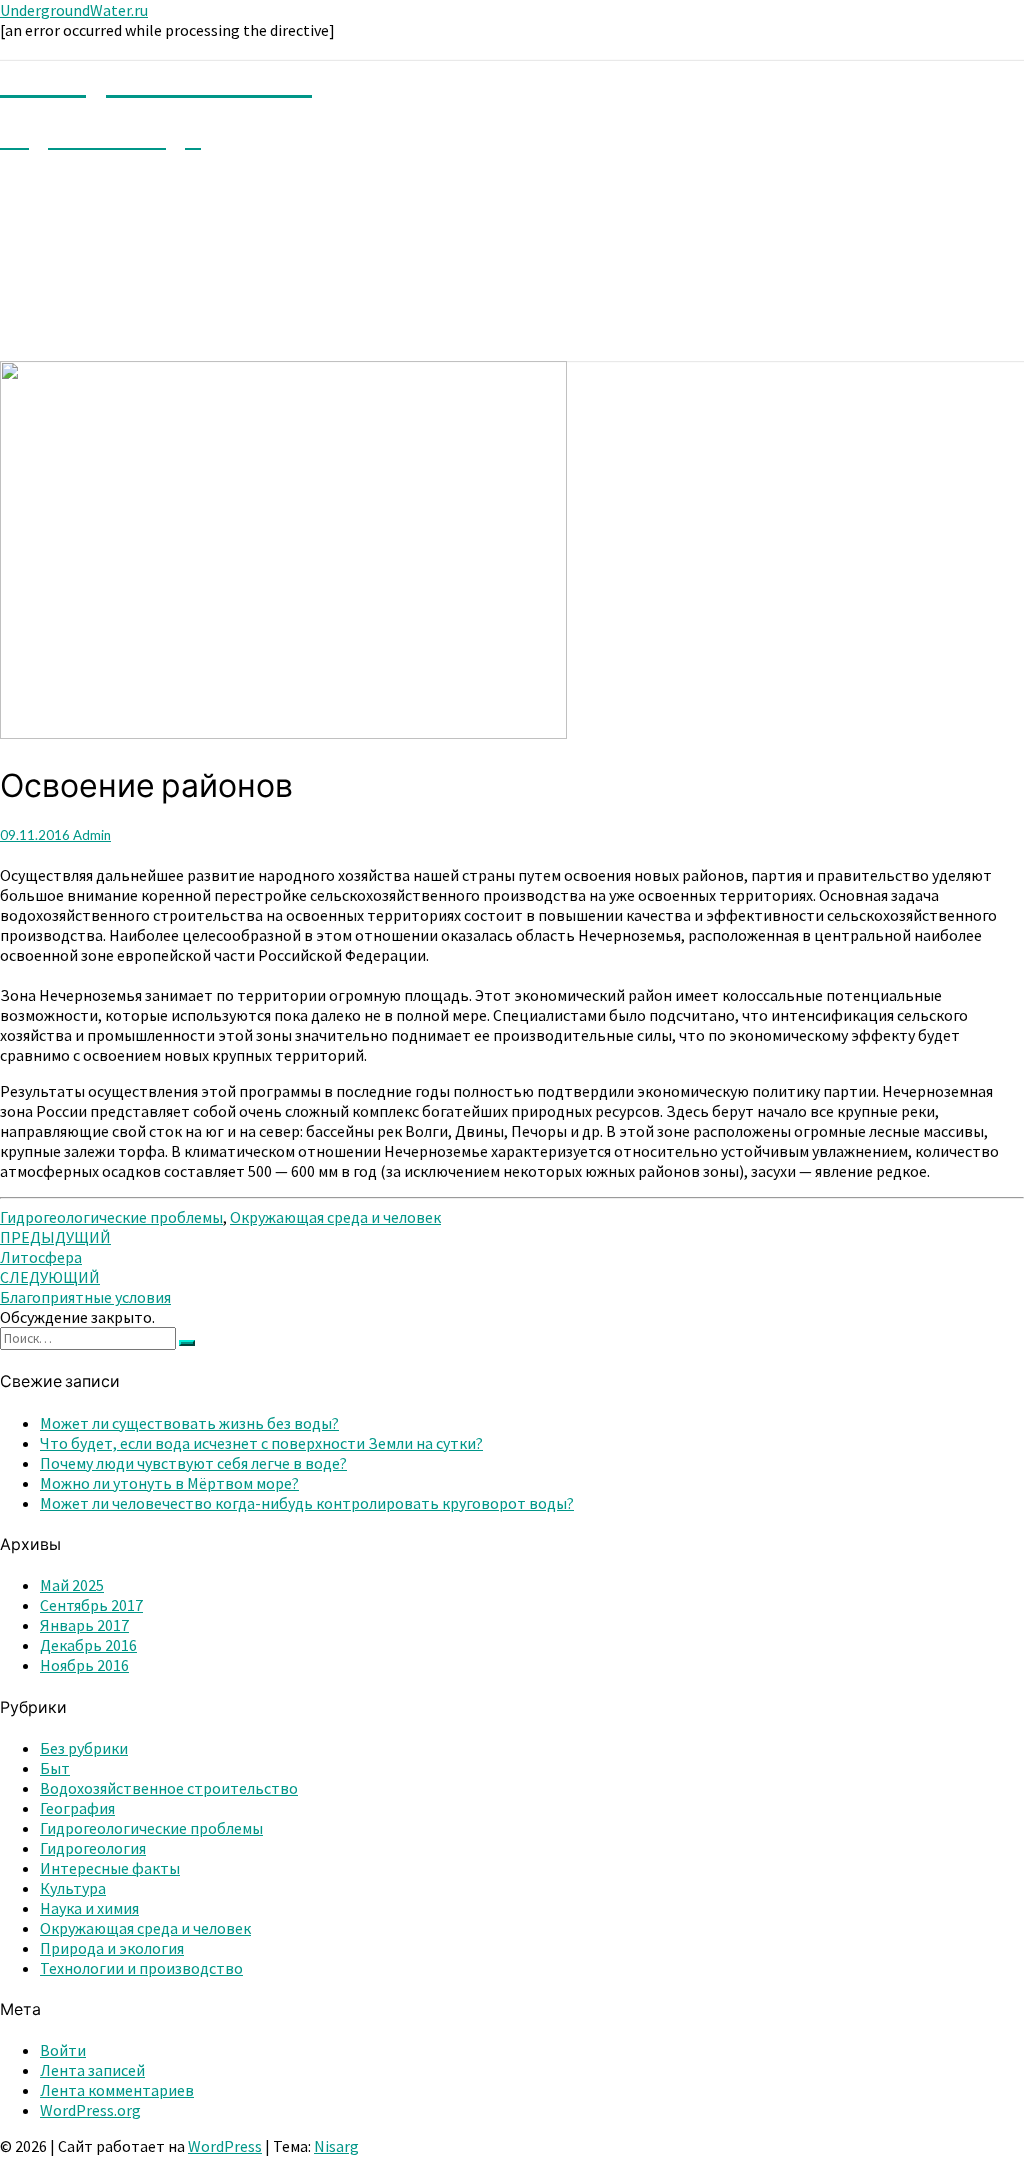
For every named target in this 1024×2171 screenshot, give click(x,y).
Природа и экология (112, 1948)
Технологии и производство (141, 1968)
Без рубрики (84, 1748)
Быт (55, 1768)
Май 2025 (72, 1585)
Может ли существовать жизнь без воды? (189, 1423)
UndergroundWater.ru (74, 10)
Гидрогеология (93, 1848)
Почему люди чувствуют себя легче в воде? (193, 1463)
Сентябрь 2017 (91, 1605)
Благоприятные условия (85, 1287)
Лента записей (92, 2070)
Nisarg (336, 2146)
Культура (73, 1888)
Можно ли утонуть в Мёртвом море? (169, 1483)
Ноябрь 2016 (84, 1665)
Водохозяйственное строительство (169, 1788)
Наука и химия (89, 1908)
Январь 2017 (84, 1625)
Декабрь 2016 (88, 1645)
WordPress (225, 2146)
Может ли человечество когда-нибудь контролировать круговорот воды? (307, 1503)
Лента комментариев (117, 2090)
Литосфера (55, 1247)
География (77, 1808)
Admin (92, 835)
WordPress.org (90, 2110)
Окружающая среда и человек (335, 1217)
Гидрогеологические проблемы (111, 1217)
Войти (63, 2050)
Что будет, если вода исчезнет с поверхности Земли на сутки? (261, 1443)
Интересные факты (110, 1868)
